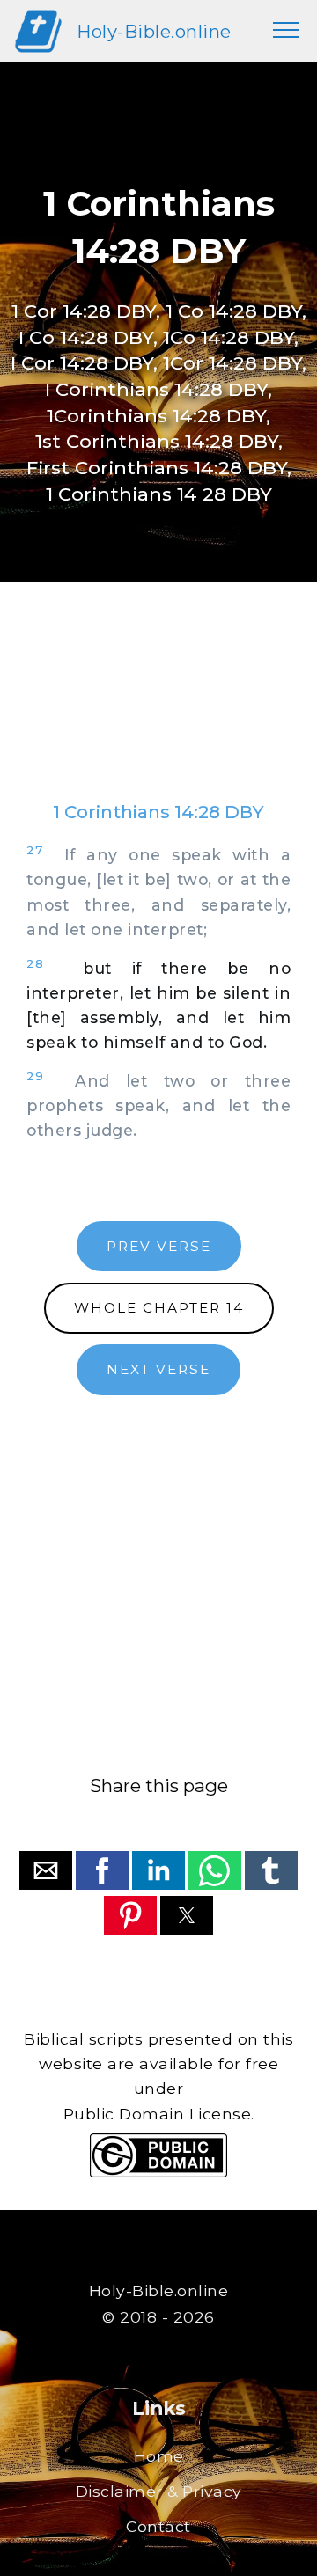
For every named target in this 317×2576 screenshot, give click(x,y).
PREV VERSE (159, 1246)
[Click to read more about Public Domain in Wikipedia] (158, 2173)
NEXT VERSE (158, 1369)
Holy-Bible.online (154, 31)
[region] (158, 709)
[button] (46, 1870)
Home (159, 2456)
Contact (158, 2526)
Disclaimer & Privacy (159, 2491)
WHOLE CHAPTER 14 (159, 1308)
